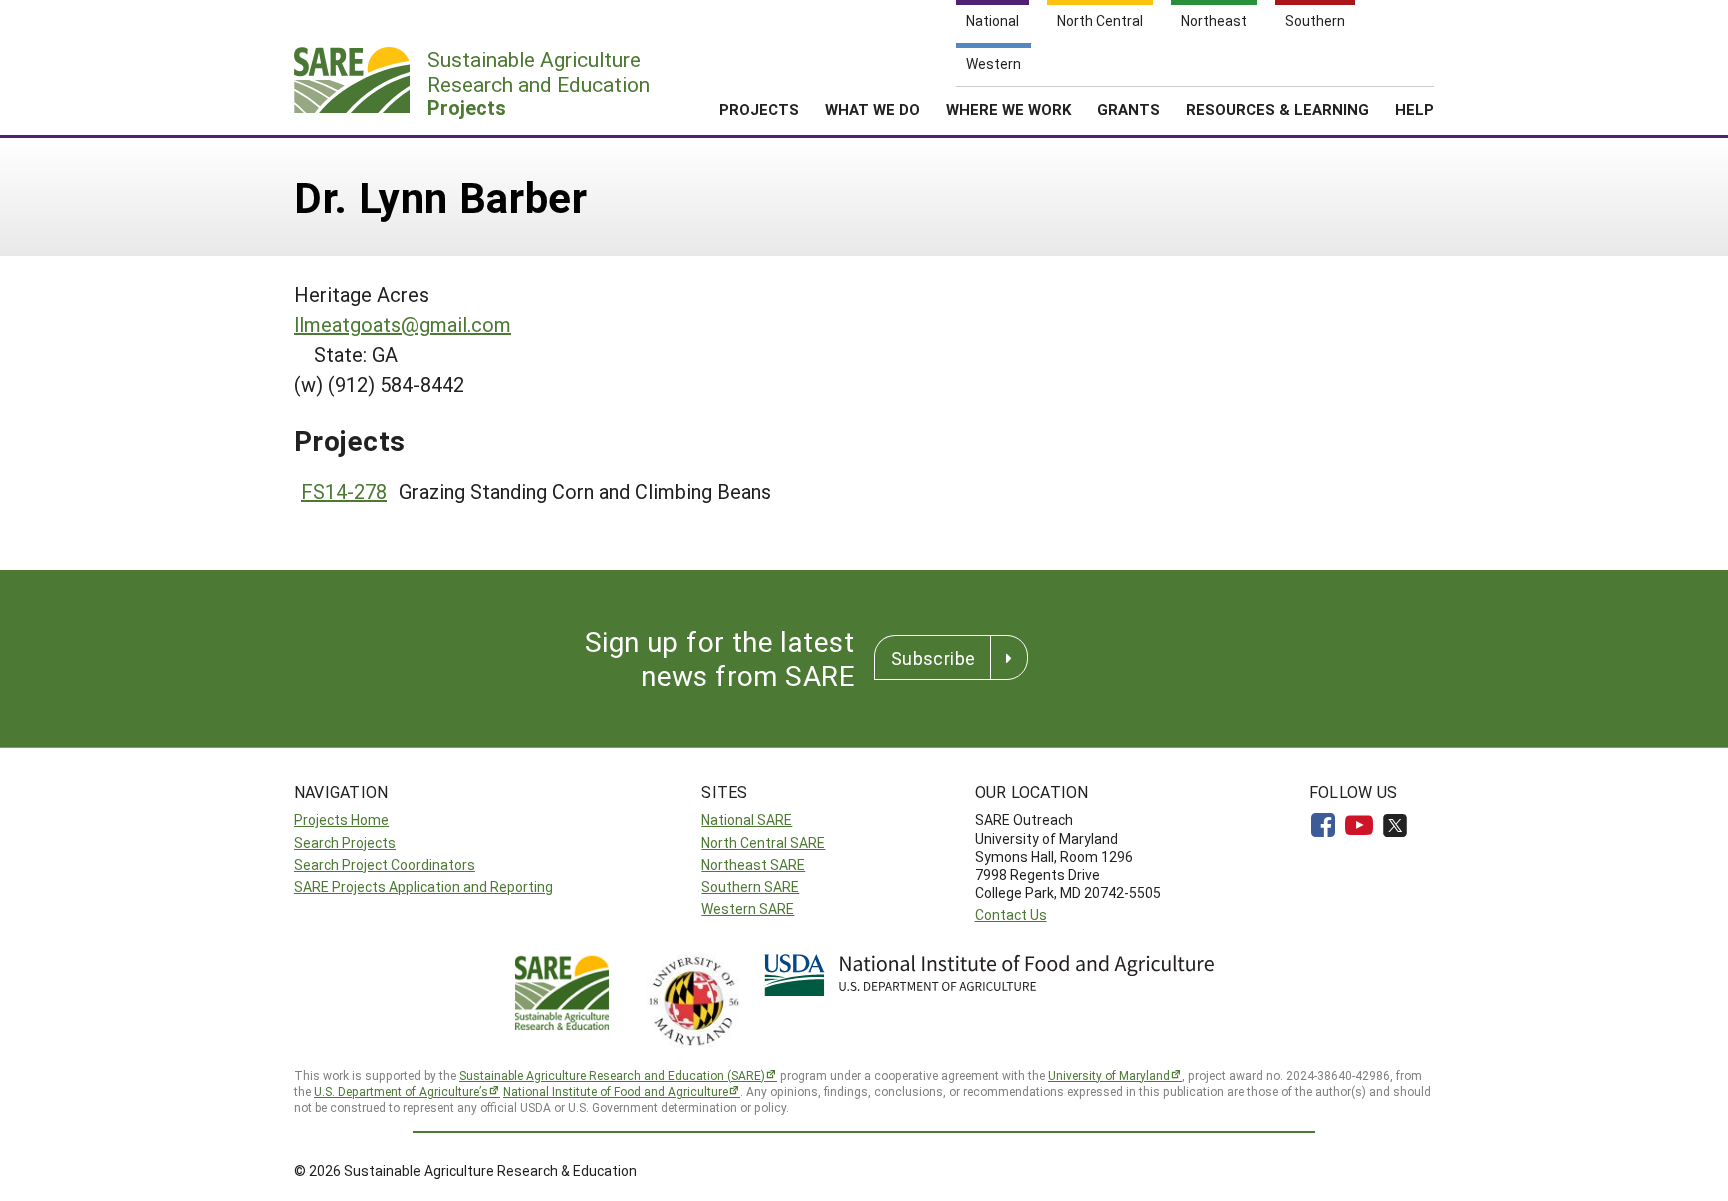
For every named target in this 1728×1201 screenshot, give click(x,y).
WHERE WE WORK (1008, 109)
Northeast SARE (753, 864)
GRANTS (1128, 109)
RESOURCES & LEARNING (1277, 109)
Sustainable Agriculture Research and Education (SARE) (612, 1075)
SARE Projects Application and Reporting (423, 886)
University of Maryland (1109, 1075)
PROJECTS (759, 109)
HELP (1414, 109)
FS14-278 (344, 491)
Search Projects (345, 842)
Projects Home (341, 819)
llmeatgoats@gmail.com (402, 324)
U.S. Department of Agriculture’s (401, 1091)
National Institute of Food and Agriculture (615, 1091)
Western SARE (747, 908)
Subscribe (933, 658)
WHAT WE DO (872, 109)
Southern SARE (750, 886)
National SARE (746, 819)
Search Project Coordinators (384, 864)
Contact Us (1011, 914)
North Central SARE (763, 842)
